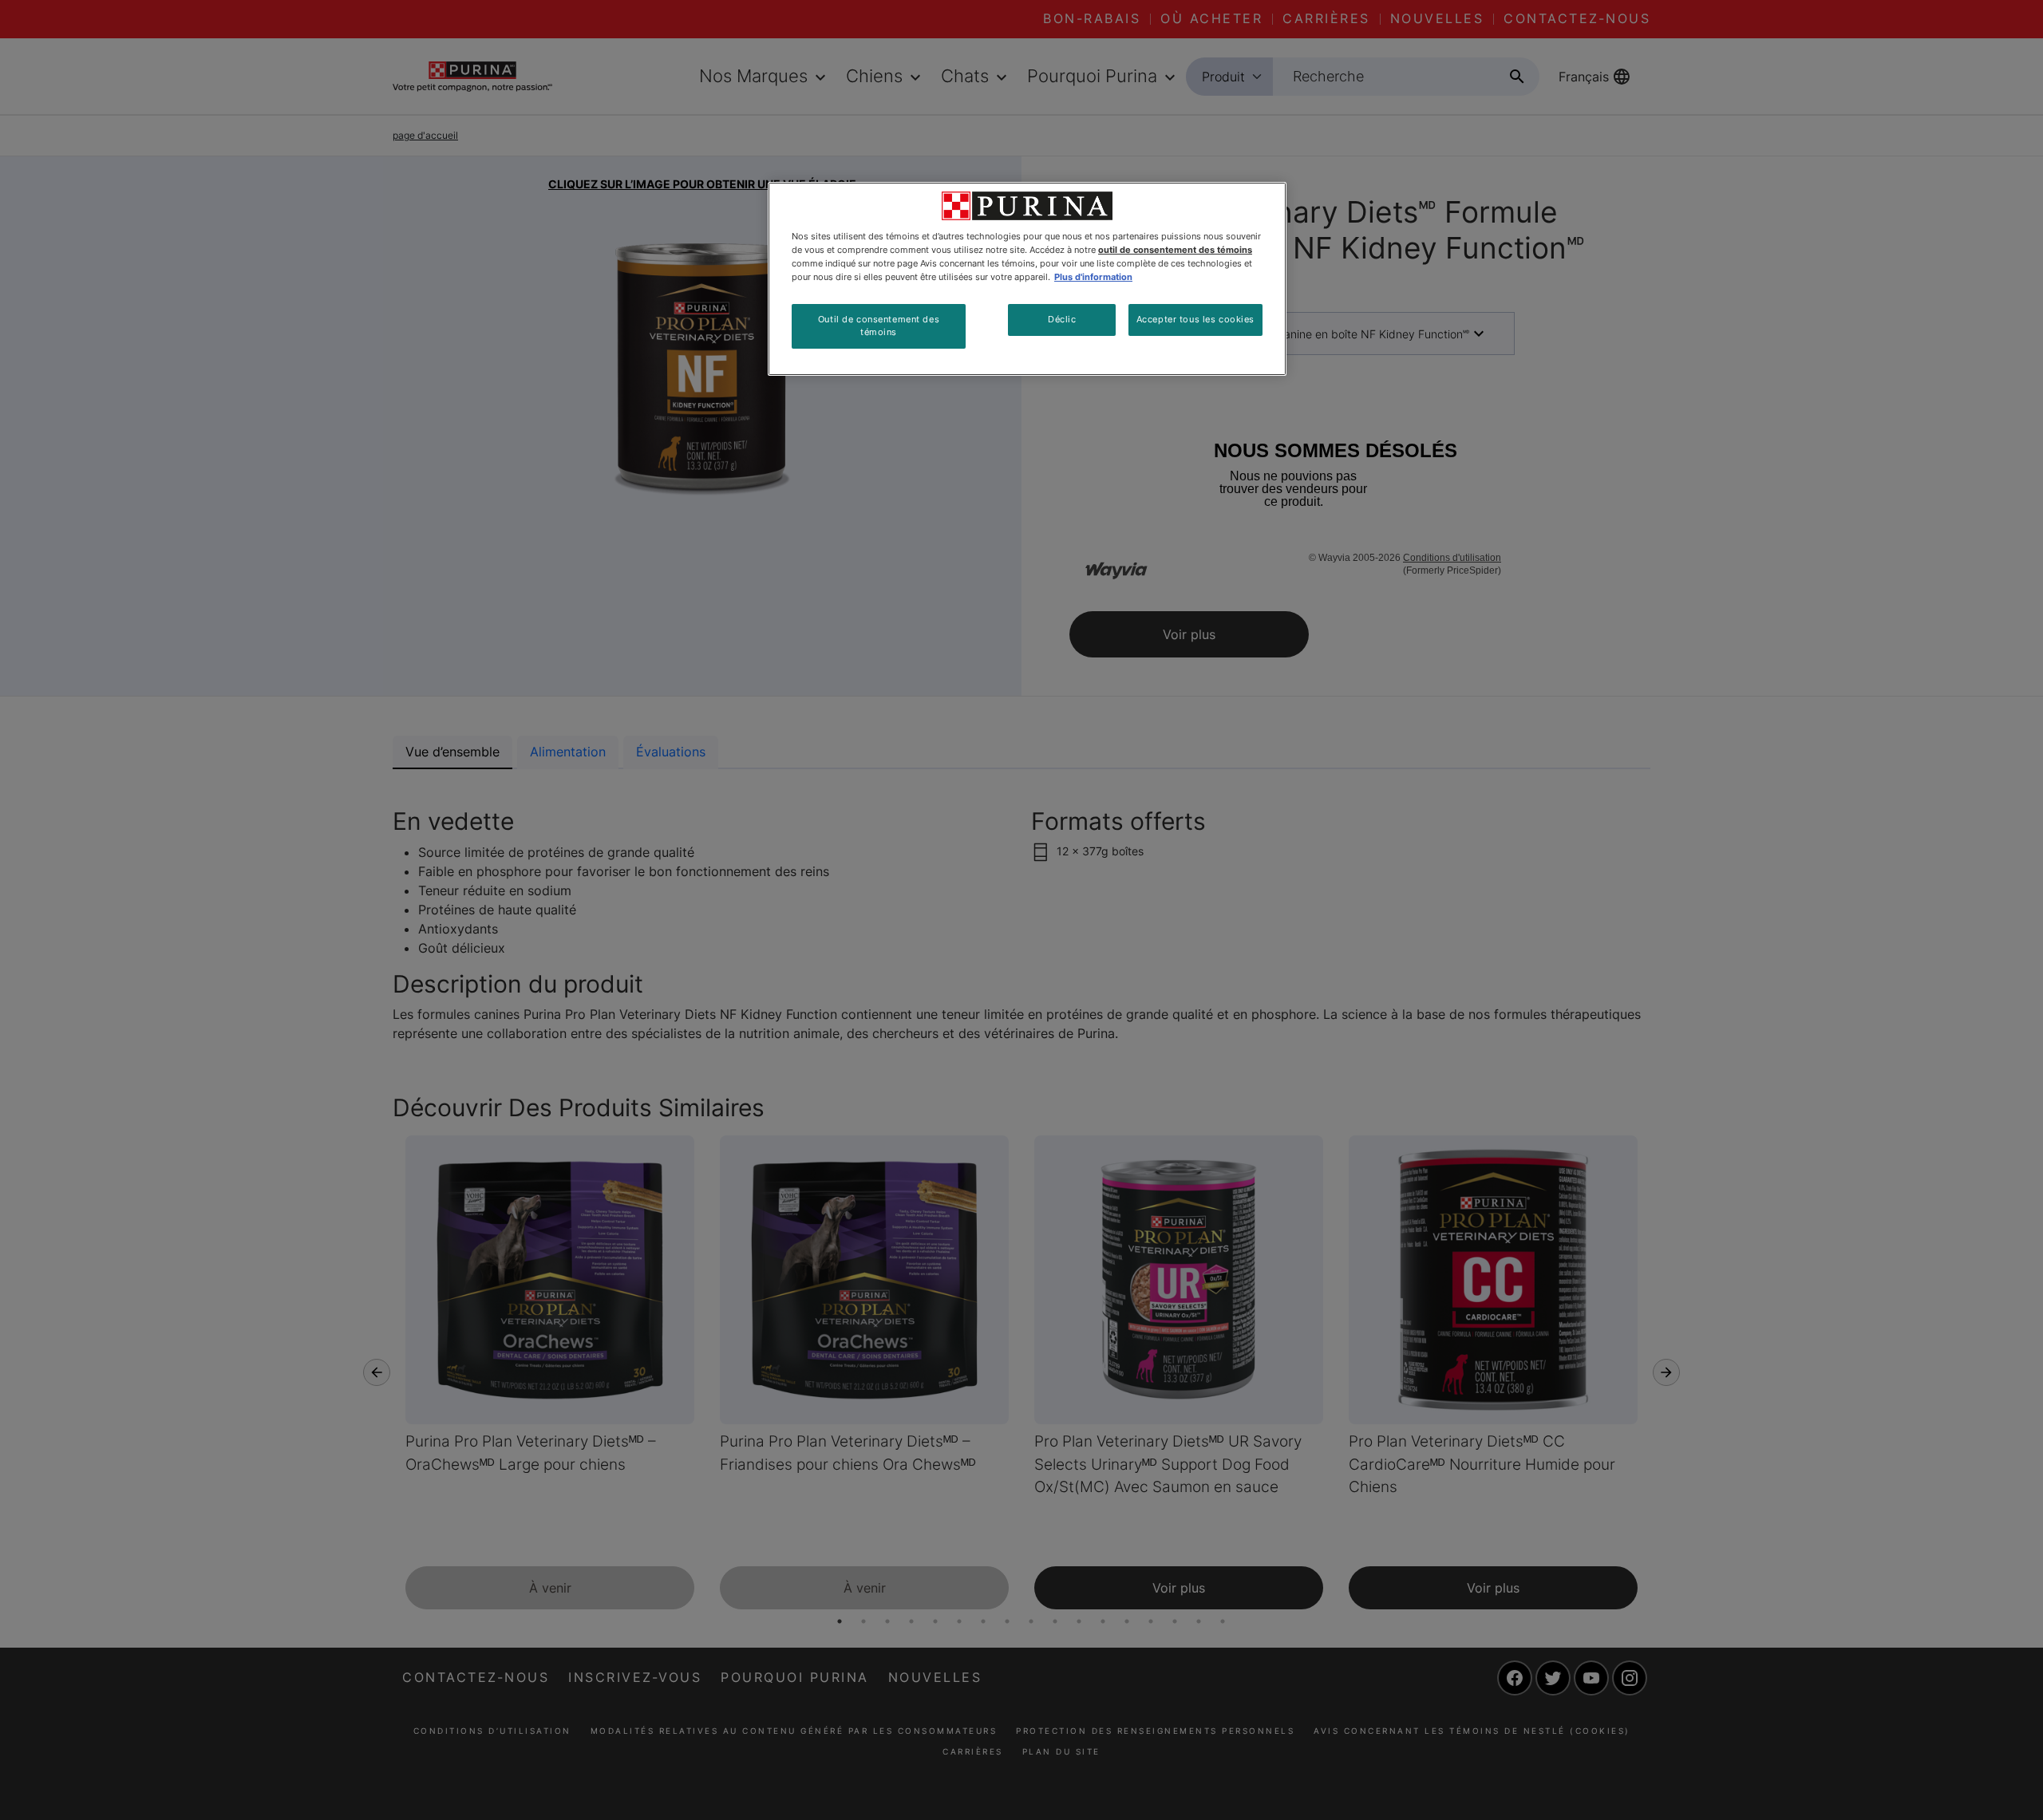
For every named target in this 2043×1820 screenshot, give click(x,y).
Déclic (1062, 319)
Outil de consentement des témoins (879, 326)
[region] (1027, 279)
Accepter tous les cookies (1195, 319)
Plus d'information (1093, 277)
